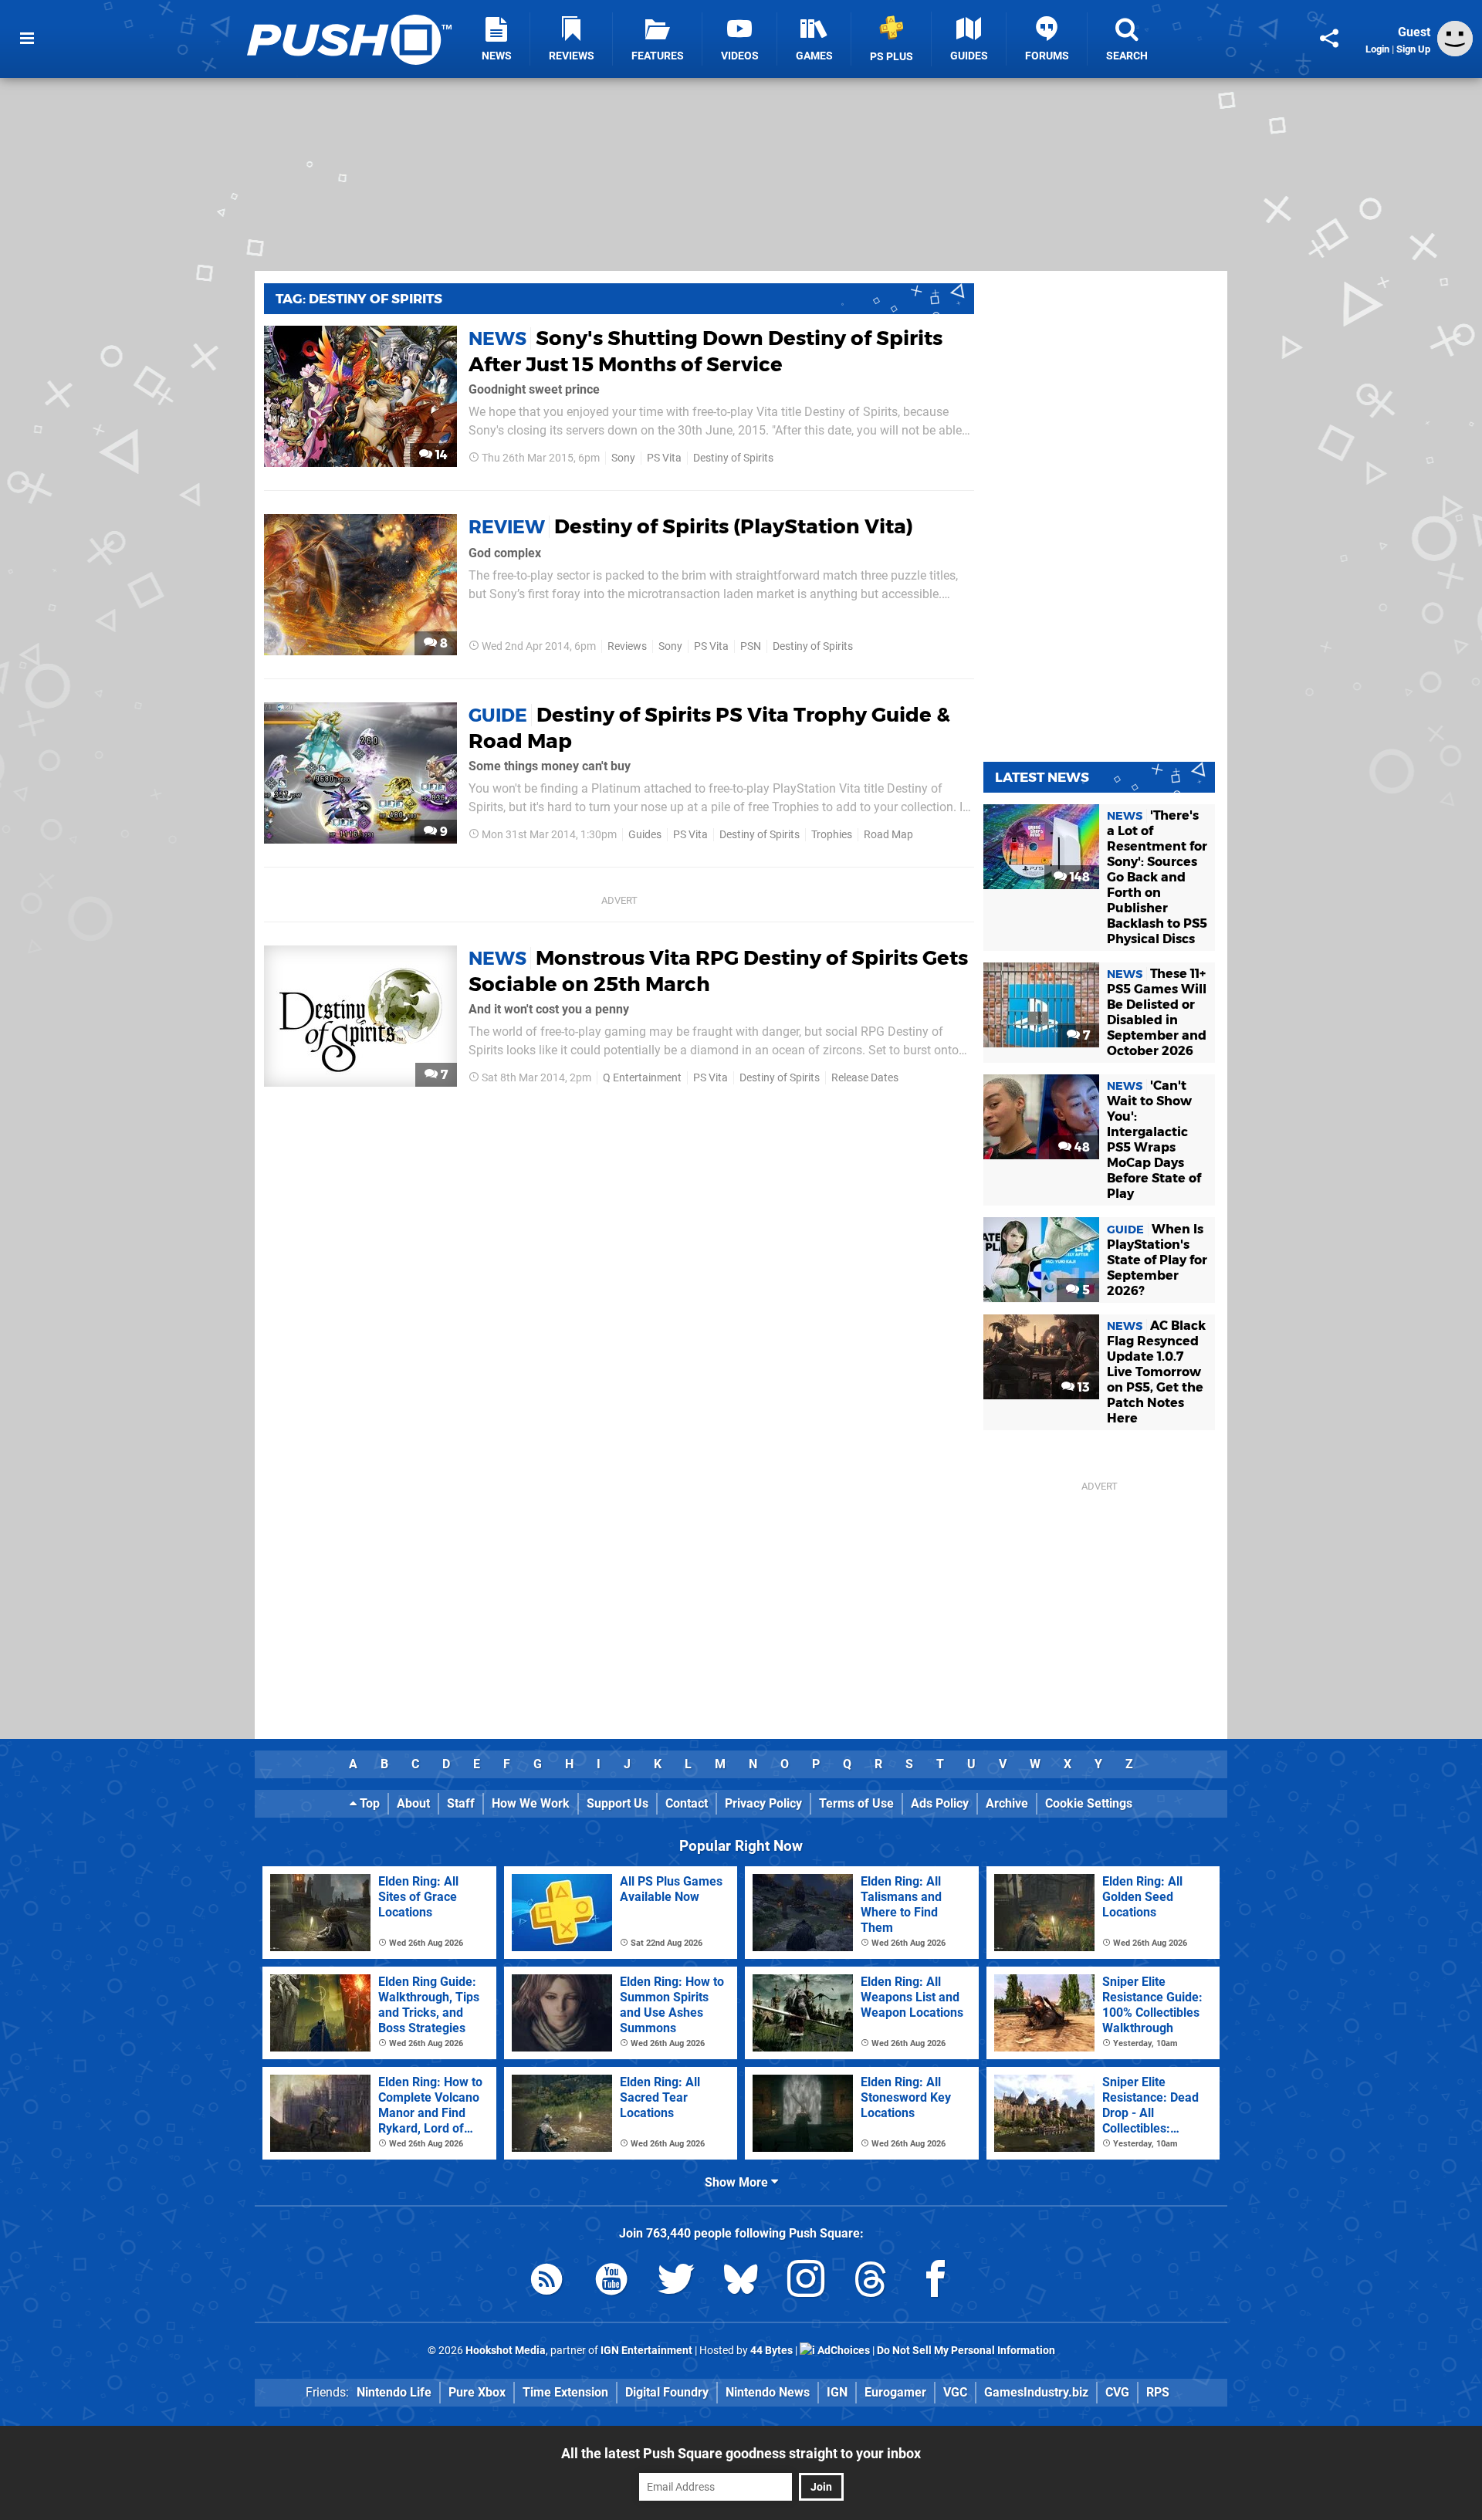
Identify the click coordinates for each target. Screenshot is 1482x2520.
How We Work (531, 1803)
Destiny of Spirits (733, 458)
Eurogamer (895, 2392)
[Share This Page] (1329, 39)
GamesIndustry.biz (1036, 2392)
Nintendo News (768, 2392)
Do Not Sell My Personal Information (966, 2351)
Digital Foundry (667, 2392)
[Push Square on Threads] (871, 2282)
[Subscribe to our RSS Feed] (546, 2282)
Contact (687, 1803)
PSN (751, 646)
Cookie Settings (1089, 1803)
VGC (955, 2392)
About (413, 1803)
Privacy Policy (763, 1803)
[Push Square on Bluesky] (741, 2282)
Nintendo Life (394, 2392)
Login (1377, 49)
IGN (837, 2392)
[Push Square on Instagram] (806, 2282)
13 (1082, 1387)
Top (368, 1803)
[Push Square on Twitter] (676, 2282)
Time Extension (565, 2392)
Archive (1007, 1803)
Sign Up (1413, 49)
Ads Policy (940, 1803)
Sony (623, 458)
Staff (461, 1803)
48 (1081, 1147)
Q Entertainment (642, 1078)
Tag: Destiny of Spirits (359, 299)
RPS (1158, 2392)
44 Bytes (771, 2351)
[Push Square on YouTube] (611, 2282)
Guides (645, 835)
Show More (738, 2182)
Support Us (617, 1803)
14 (440, 455)
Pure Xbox (477, 2392)
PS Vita (664, 458)
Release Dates (865, 1078)
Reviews (627, 646)
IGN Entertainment (646, 2351)
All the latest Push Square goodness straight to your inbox (741, 2453)
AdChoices (843, 2351)
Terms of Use (856, 1803)
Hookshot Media (506, 2351)
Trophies (832, 835)
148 (1078, 877)
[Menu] (27, 39)
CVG (1117, 2392)
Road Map (888, 835)
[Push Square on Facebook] (936, 2282)
